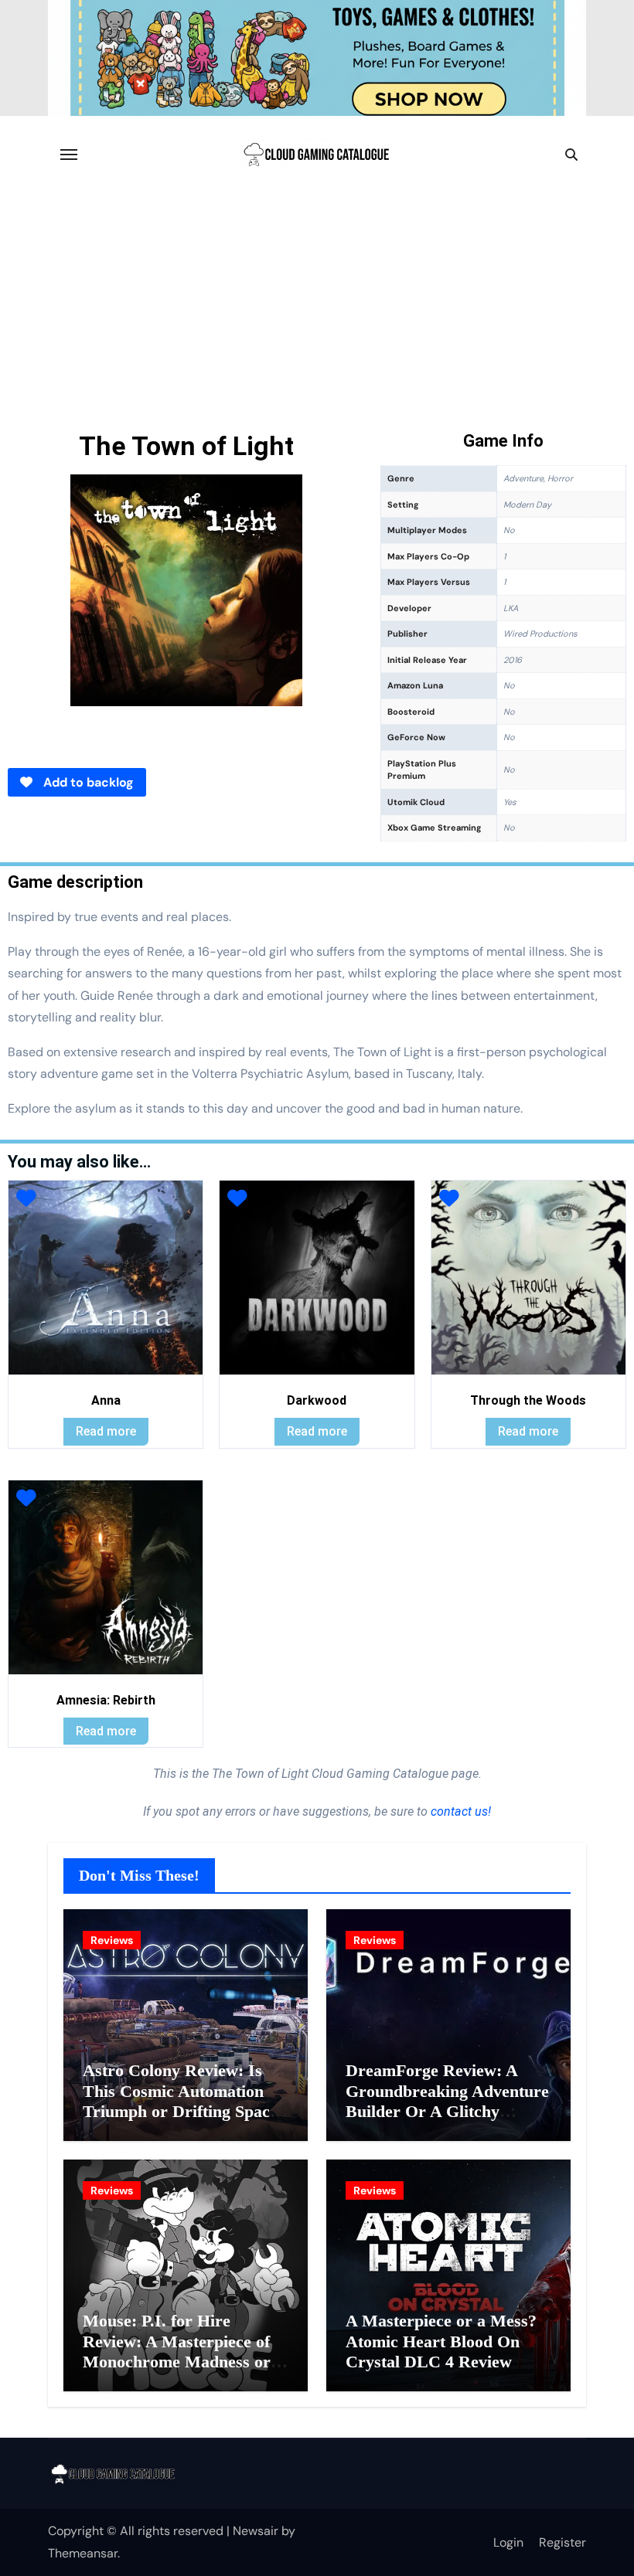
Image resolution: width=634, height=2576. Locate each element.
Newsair (256, 2531)
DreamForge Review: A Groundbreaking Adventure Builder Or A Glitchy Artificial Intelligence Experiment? (447, 2111)
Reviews (112, 1940)
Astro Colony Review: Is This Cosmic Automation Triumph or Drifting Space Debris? (180, 2101)
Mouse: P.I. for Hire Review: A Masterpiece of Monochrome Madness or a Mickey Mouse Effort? (183, 2351)
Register (562, 2542)
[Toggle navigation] (69, 155)
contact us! (459, 1811)
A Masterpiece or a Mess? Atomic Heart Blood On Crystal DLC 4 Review (441, 2341)
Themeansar (83, 2553)
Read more (106, 1431)
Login (508, 2542)
